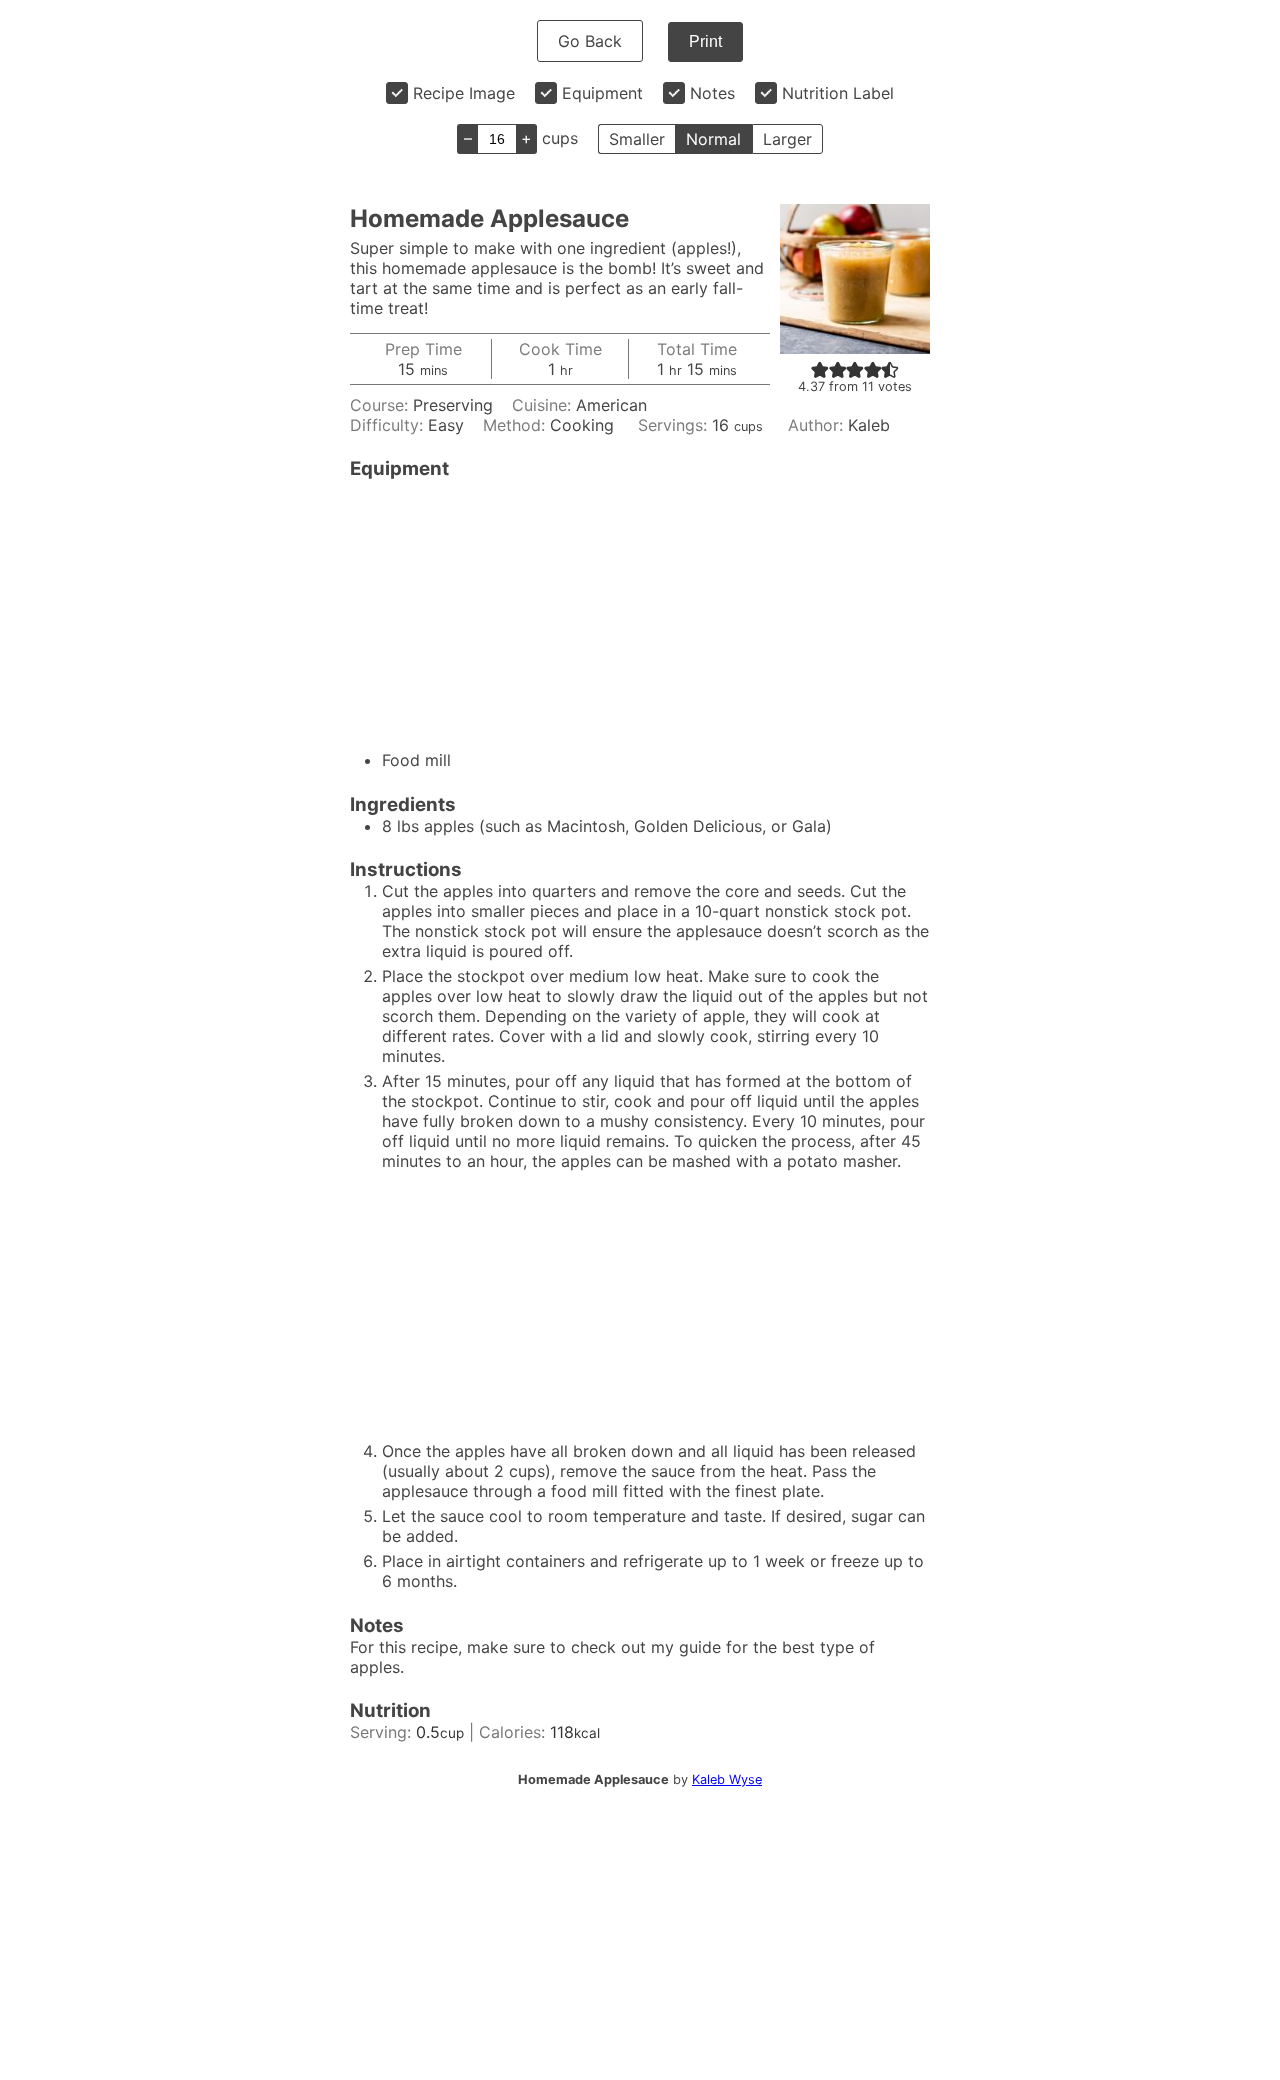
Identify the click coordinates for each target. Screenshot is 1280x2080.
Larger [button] (787, 139)
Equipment (602, 93)
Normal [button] (713, 139)
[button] (820, 369)
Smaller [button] (637, 139)
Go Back (590, 41)
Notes (712, 93)
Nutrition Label (838, 93)
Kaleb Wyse (727, 1779)
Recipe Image (464, 93)
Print (705, 41)
